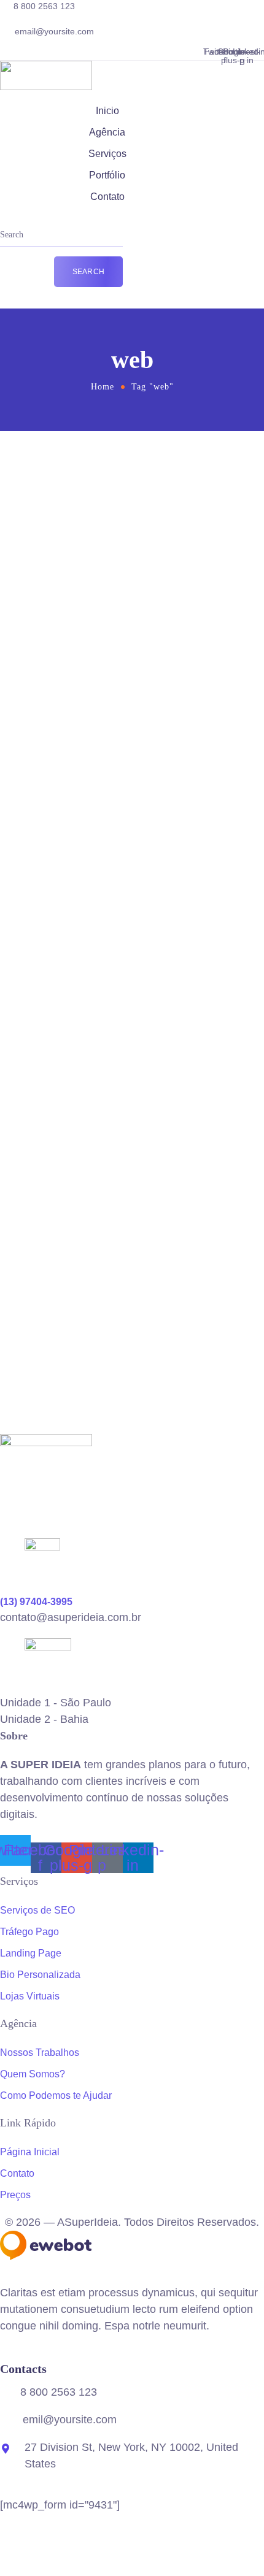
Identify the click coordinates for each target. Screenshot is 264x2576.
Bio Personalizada (40, 1975)
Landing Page (31, 1953)
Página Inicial (30, 2152)
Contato (107, 197)
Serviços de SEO (37, 1910)
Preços (15, 2195)
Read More (63, 690)
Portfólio (107, 175)
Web (197, 477)
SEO (173, 477)
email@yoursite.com (54, 31)
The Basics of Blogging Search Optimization (130, 1221)
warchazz (142, 477)
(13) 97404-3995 (36, 1602)
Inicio (107, 111)
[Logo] (46, 69)
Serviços (107, 154)
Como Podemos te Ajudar (56, 2095)
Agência (107, 132)
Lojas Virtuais (30, 1996)
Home (103, 387)
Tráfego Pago (29, 1932)
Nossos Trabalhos (40, 2053)
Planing (154, 1201)
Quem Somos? (33, 2074)
